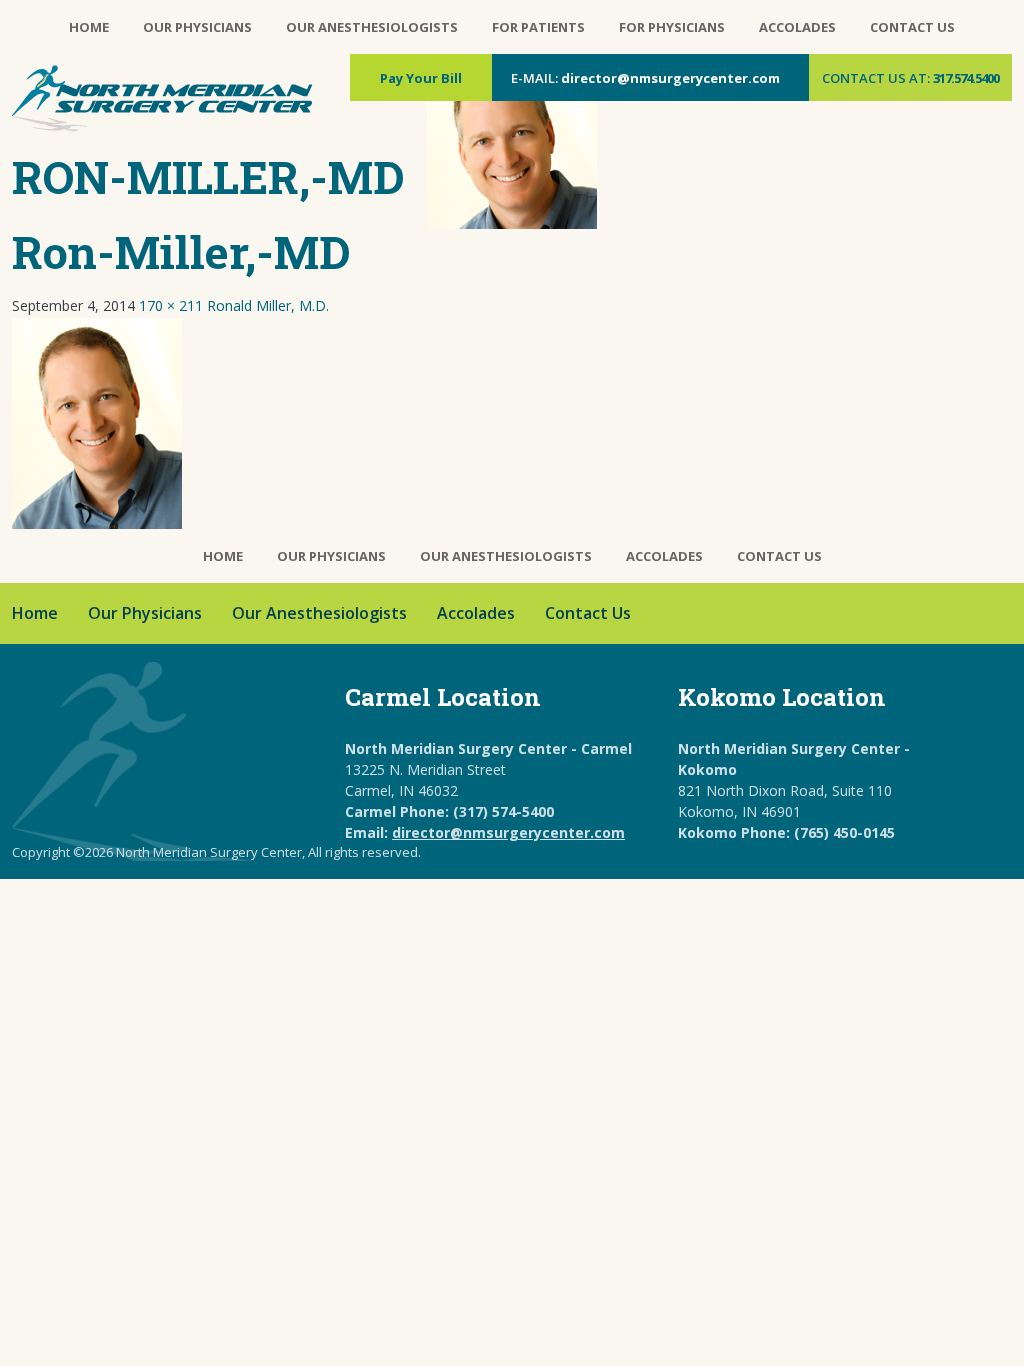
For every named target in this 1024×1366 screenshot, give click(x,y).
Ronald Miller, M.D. (268, 305)
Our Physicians (197, 27)
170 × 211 (171, 305)
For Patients (538, 27)
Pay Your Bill (421, 78)
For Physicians (672, 27)
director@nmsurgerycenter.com (670, 78)
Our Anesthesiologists (372, 27)
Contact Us (912, 27)
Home (89, 27)
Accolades (797, 27)
